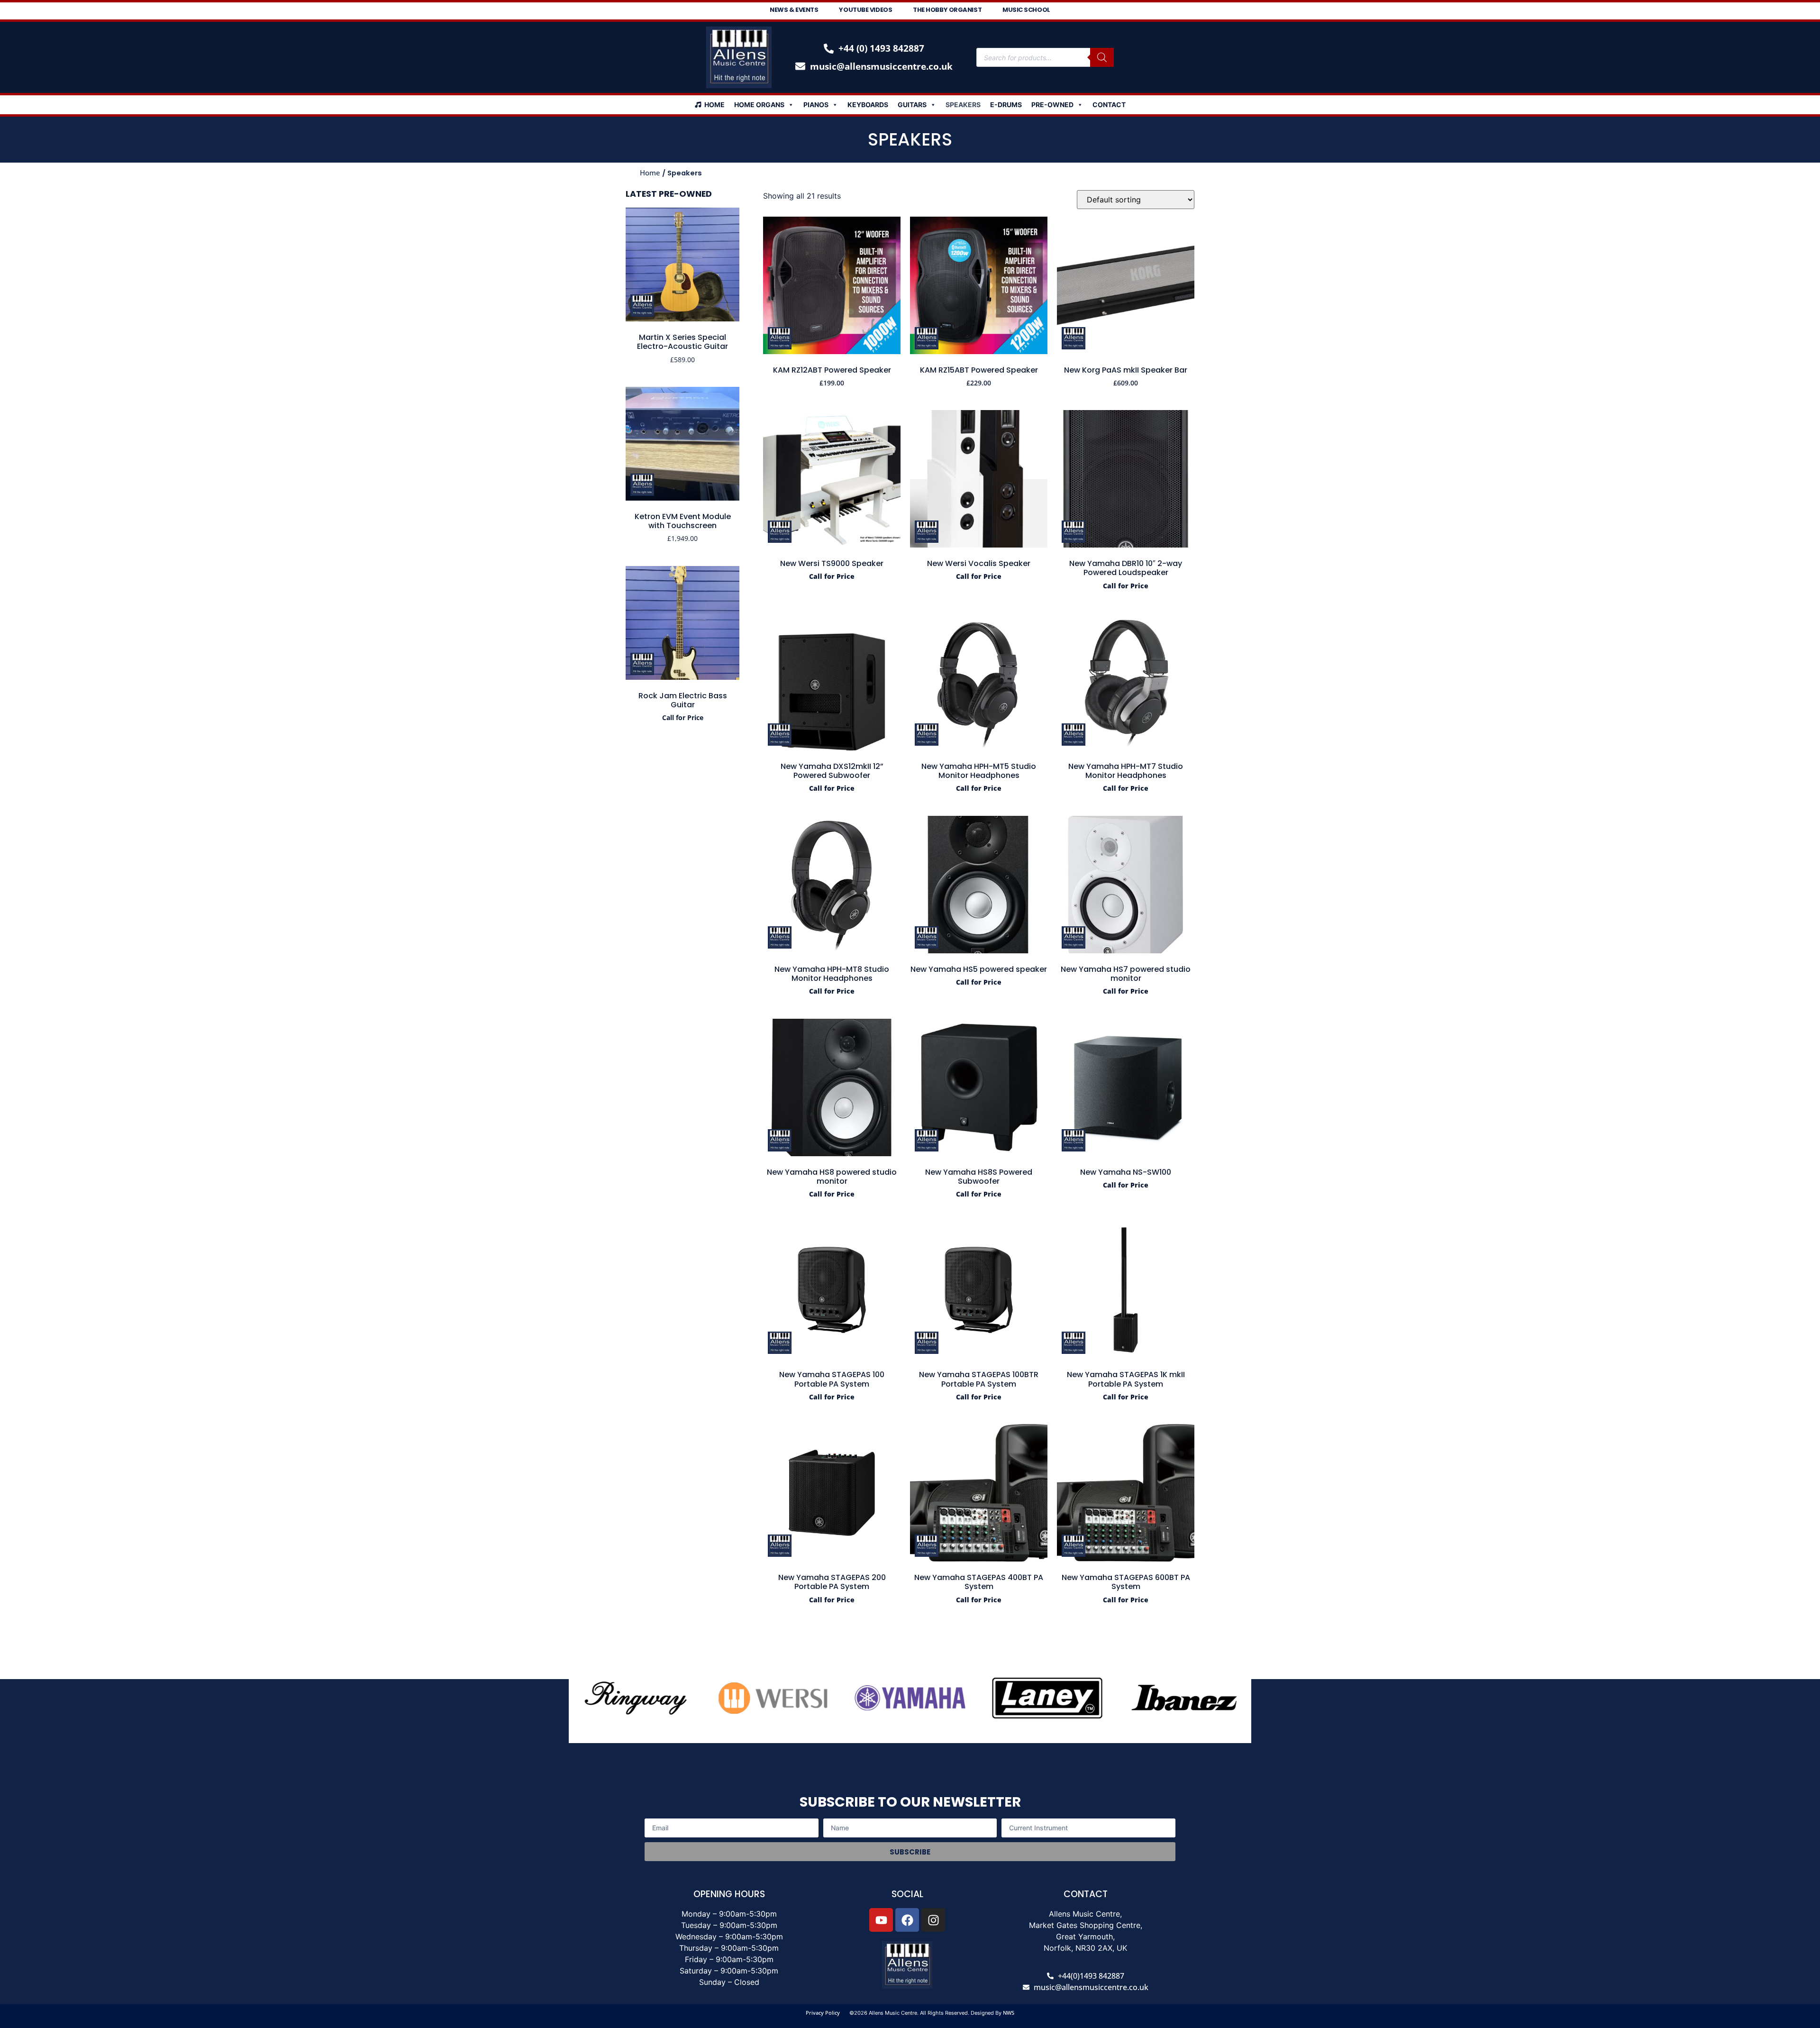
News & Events (794, 10)
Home (714, 105)
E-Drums (1006, 105)
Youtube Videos (865, 10)
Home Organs (759, 105)
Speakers (963, 105)
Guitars (912, 105)
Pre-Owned (1052, 105)
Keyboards (868, 105)
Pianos (816, 105)
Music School (1026, 10)
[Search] (1102, 57)
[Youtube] (881, 1920)
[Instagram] (933, 1920)
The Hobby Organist (947, 10)
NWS (1009, 2013)
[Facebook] (907, 1920)
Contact (1109, 105)
